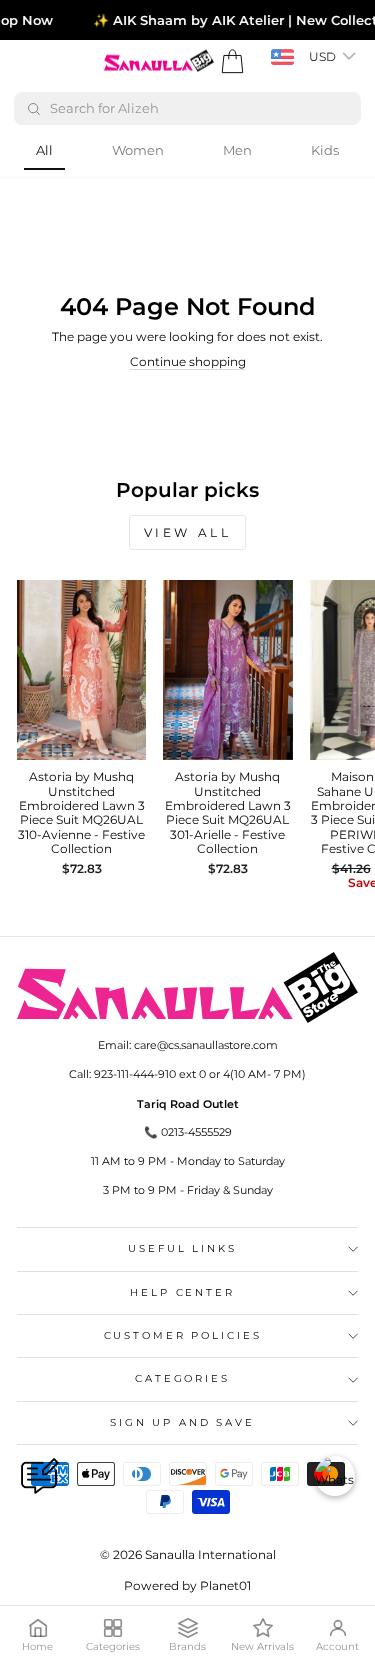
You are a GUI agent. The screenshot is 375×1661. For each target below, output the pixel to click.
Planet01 (225, 1585)
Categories (182, 1378)
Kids (325, 150)
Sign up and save (182, 1422)
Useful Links (182, 1248)
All (44, 150)
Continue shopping (188, 361)
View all (188, 532)
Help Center (182, 1292)
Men (237, 150)
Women (138, 150)
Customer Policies (183, 1335)
